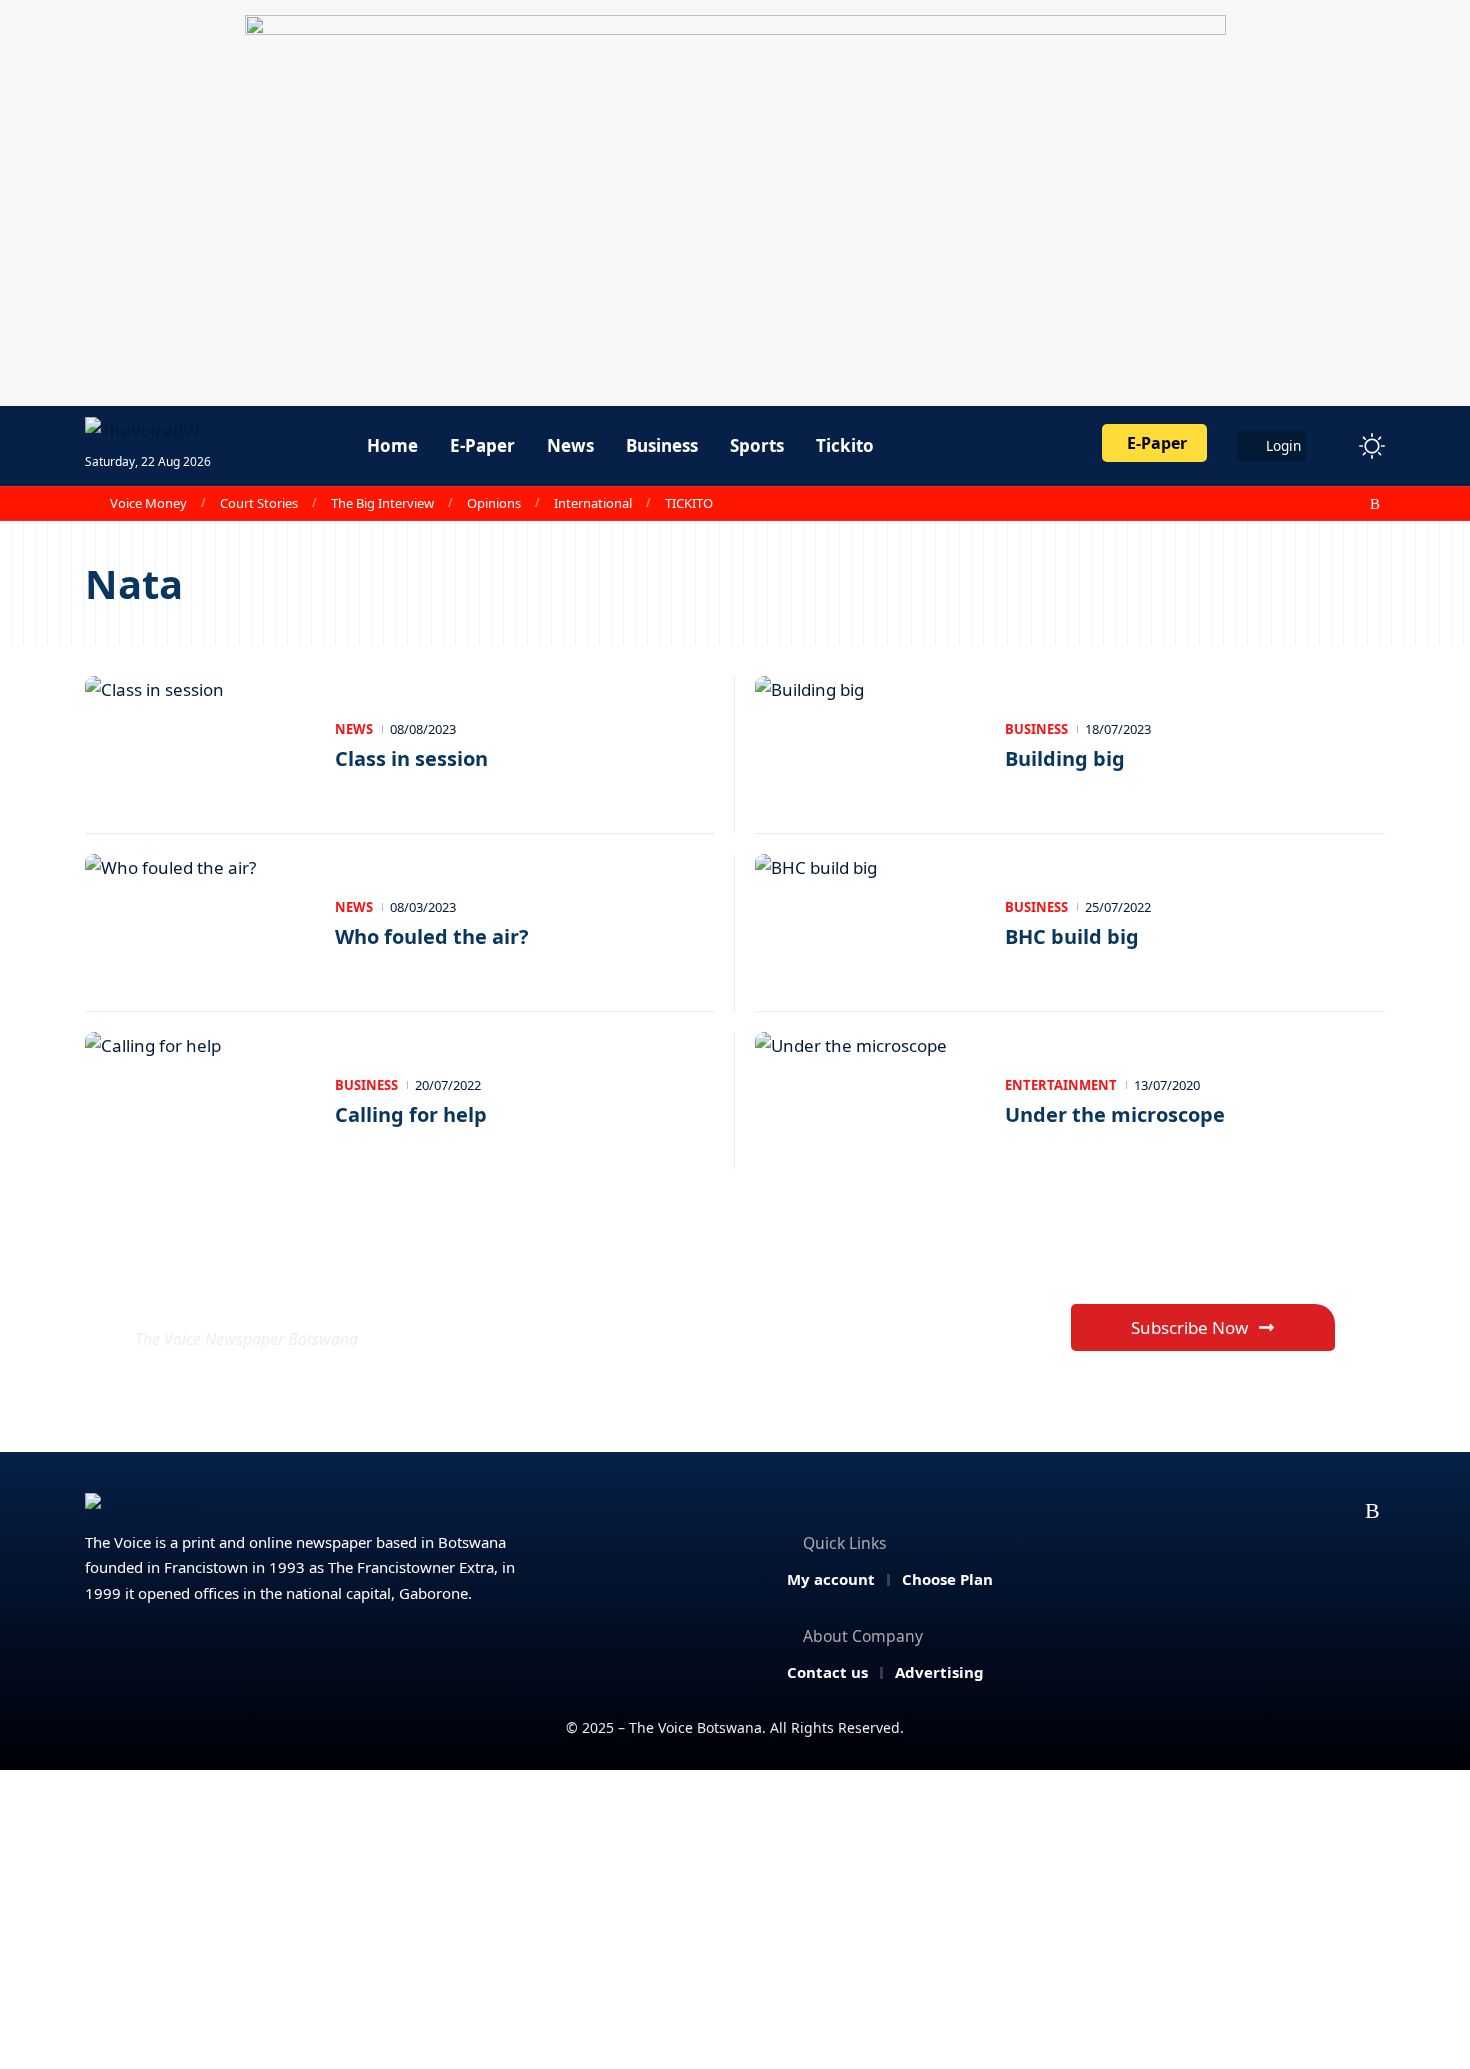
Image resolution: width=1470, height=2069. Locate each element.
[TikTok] (1354, 504)
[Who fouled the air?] (200, 923)
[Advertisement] (735, 1920)
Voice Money (148, 503)
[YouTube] (1310, 504)
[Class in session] (200, 745)
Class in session (411, 758)
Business (1036, 729)
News (354, 729)
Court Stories (259, 503)
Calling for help (411, 1114)
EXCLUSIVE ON (283, 1290)
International (593, 503)
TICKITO (689, 503)
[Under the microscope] (870, 1101)
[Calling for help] (200, 1101)
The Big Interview (382, 503)
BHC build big (1072, 936)
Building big (1065, 758)
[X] (1288, 504)
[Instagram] (1332, 504)
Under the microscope (1115, 1114)
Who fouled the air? (432, 936)
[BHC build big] (870, 923)
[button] (1335, 446)
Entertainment (1061, 1085)
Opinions (494, 503)
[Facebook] (1266, 504)
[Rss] (1375, 504)
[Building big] (870, 745)
